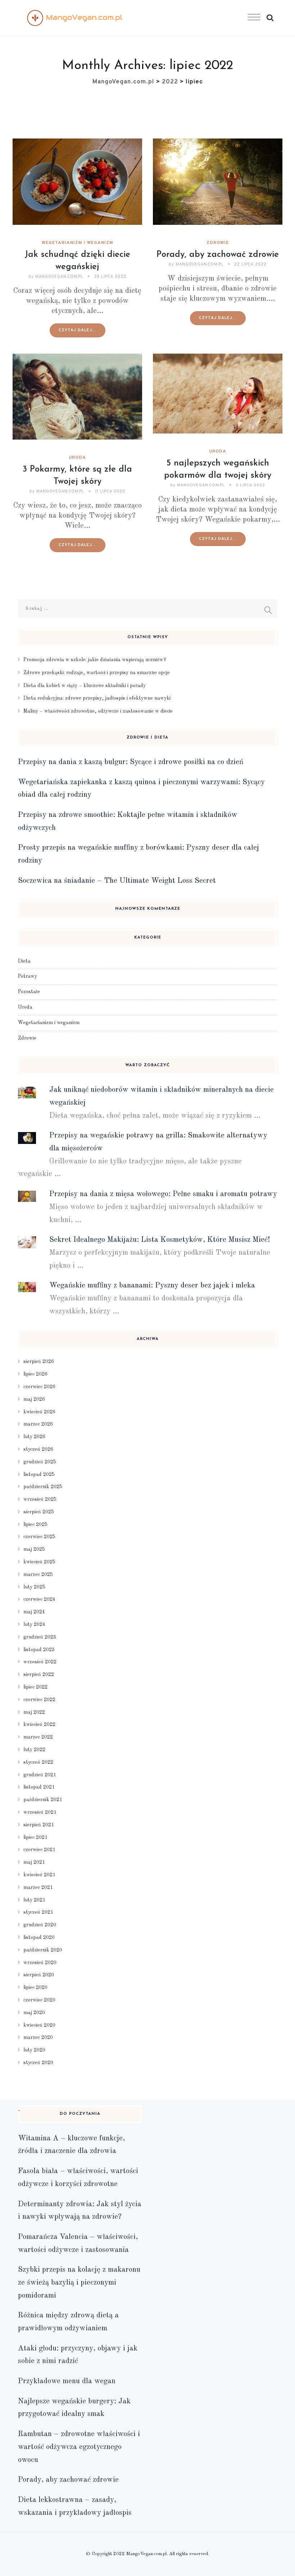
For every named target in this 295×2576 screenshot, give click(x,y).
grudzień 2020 (40, 1925)
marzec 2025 (38, 1575)
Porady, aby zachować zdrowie (218, 255)
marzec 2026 (38, 1424)
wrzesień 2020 (40, 1963)
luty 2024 (34, 1625)
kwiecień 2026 (39, 1412)
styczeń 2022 (38, 1762)
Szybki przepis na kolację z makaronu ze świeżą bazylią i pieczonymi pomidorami (79, 2282)
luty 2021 (34, 1900)
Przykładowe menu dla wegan (67, 2381)
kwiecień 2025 (39, 1562)
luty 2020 (34, 2050)
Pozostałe (29, 992)
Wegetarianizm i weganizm (78, 243)
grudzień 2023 (40, 1637)
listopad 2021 (39, 1787)
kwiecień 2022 (39, 1725)
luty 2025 (34, 1587)
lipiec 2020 (35, 1987)
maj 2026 (34, 1399)
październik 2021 (43, 1800)
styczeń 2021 (38, 1912)
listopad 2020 (39, 1937)
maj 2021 (34, 1862)
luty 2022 (34, 1750)
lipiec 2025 (35, 1525)
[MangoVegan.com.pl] (75, 18)
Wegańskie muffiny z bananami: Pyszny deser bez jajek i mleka (152, 1285)
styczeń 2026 (38, 1449)
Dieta (24, 961)
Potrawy (28, 976)
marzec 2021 (38, 1887)
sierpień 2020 (39, 1975)
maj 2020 (34, 2013)
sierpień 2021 (39, 1825)
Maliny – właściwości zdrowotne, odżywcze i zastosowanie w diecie (98, 711)
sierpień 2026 (39, 1362)
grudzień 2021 (40, 1775)
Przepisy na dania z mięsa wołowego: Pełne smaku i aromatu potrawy (163, 1194)
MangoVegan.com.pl (146, 2554)
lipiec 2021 (35, 1837)
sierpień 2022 (39, 1675)
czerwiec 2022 (39, 1700)
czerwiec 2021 (39, 1850)
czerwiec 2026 (39, 1387)
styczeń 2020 (38, 2063)
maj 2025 (34, 1549)
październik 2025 (43, 1487)
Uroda (77, 458)
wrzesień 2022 (40, 1662)
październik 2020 (43, 1950)
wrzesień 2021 (40, 1812)
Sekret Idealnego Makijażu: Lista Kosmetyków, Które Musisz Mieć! (160, 1240)
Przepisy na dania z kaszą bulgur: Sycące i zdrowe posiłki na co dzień (131, 762)
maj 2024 (34, 1612)
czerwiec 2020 (39, 2000)
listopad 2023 (39, 1650)
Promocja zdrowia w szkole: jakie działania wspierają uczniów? (95, 660)
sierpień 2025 (39, 1512)
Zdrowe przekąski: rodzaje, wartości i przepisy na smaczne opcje (97, 673)
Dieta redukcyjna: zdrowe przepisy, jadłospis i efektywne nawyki (97, 698)
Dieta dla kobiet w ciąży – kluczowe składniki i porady (85, 686)
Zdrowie (218, 243)
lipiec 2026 (35, 1374)
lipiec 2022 (35, 1687)
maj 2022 (34, 1712)
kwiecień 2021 (39, 1875)
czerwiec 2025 (39, 1537)
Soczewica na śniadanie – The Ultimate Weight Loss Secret (117, 881)
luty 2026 (34, 1437)
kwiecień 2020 (39, 2025)
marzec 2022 (38, 1737)
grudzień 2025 (40, 1462)
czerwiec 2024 (39, 1599)
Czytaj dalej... (78, 330)
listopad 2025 (39, 1475)
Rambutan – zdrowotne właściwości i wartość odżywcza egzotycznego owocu (79, 2447)
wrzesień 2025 (40, 1499)
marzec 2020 (38, 2037)
